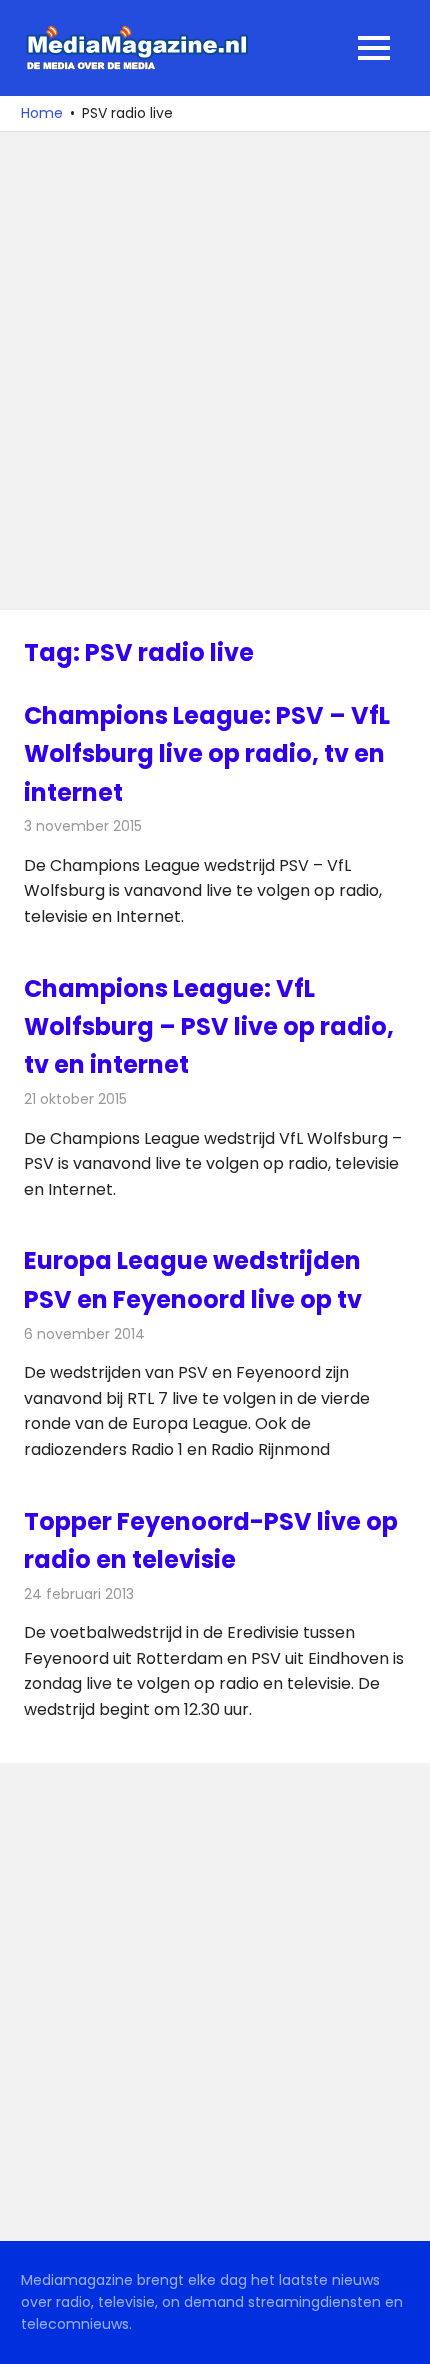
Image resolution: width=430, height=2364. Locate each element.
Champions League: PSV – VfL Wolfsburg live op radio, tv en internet (207, 754)
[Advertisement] (215, 371)
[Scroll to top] (400, 2334)
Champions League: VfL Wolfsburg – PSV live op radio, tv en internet (209, 1027)
